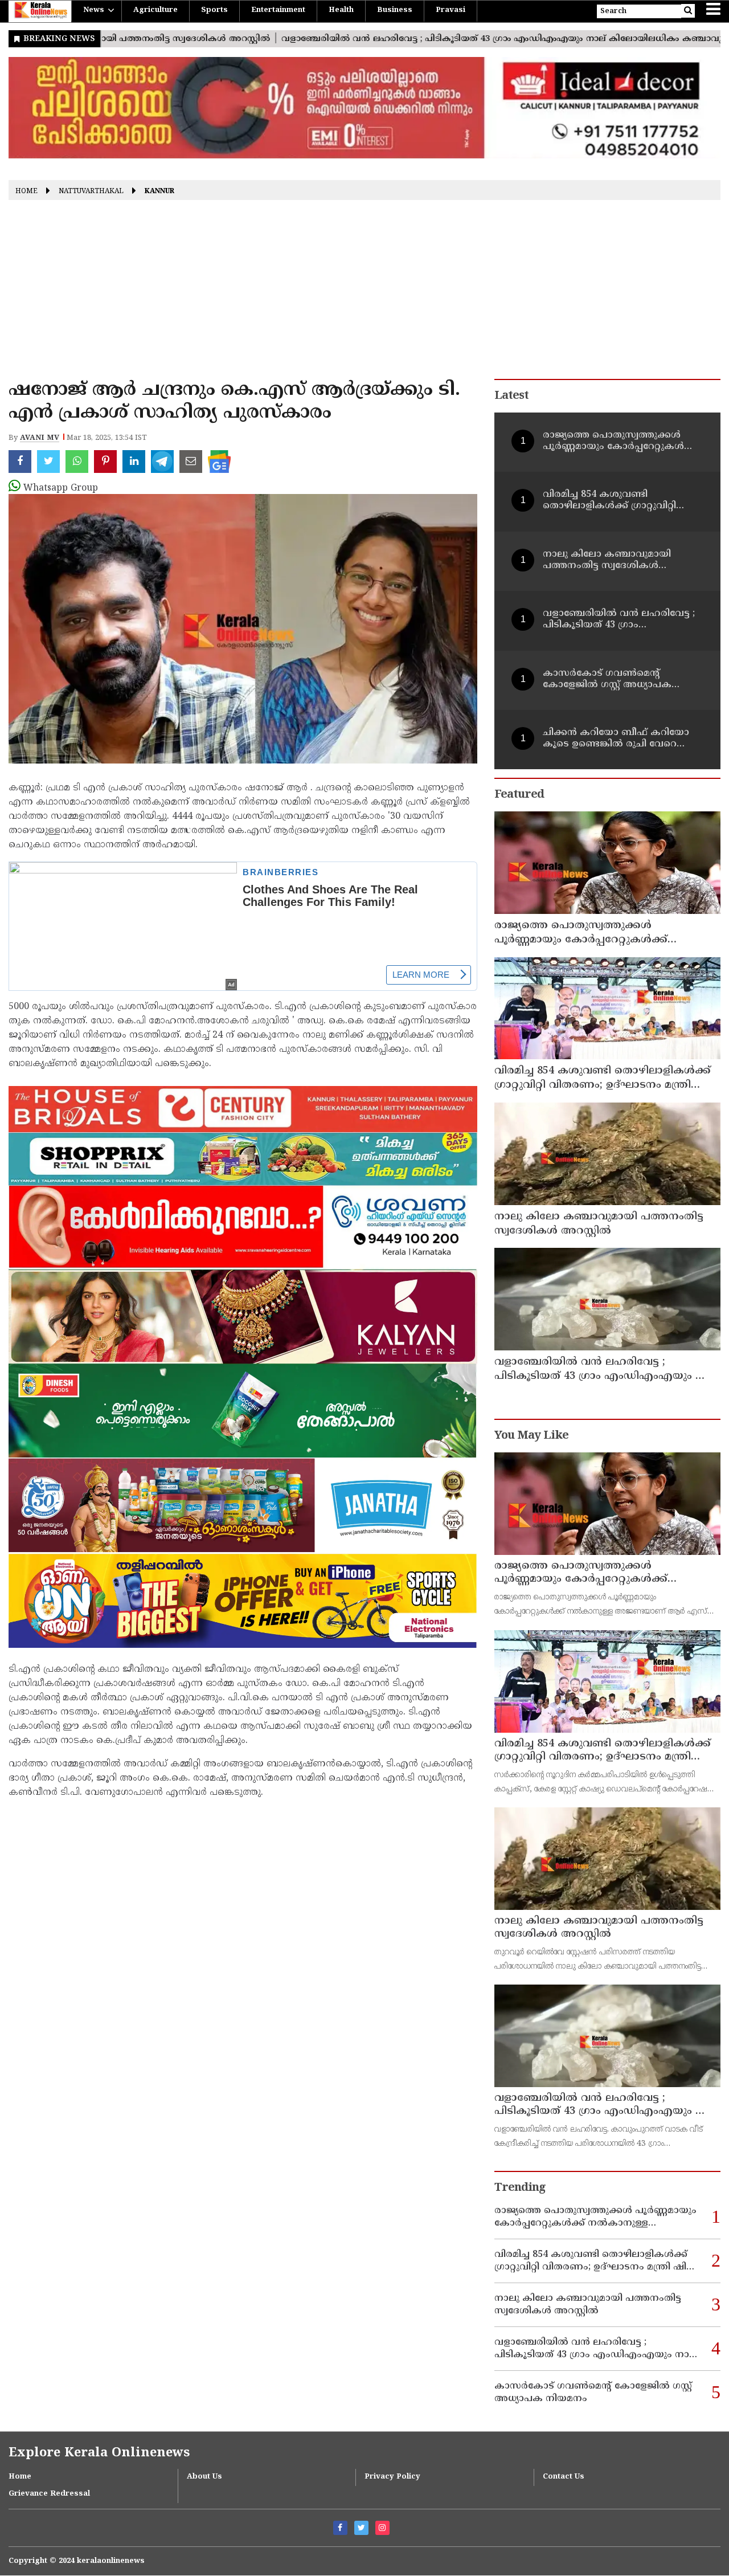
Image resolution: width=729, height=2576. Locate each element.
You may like (531, 1436)
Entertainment (278, 10)
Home (26, 192)
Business (395, 10)
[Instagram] (382, 2528)
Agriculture (155, 10)
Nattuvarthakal (91, 192)
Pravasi (450, 10)
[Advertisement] (364, 293)
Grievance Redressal (49, 2494)
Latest (511, 396)
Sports (214, 10)
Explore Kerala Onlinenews (99, 2453)
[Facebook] (340, 2528)
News (94, 10)
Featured (519, 795)
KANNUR (159, 192)
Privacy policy (392, 2477)
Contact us (564, 2477)
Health (341, 10)
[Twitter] (361, 2528)
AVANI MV (40, 438)
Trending (520, 2188)
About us (204, 2477)
